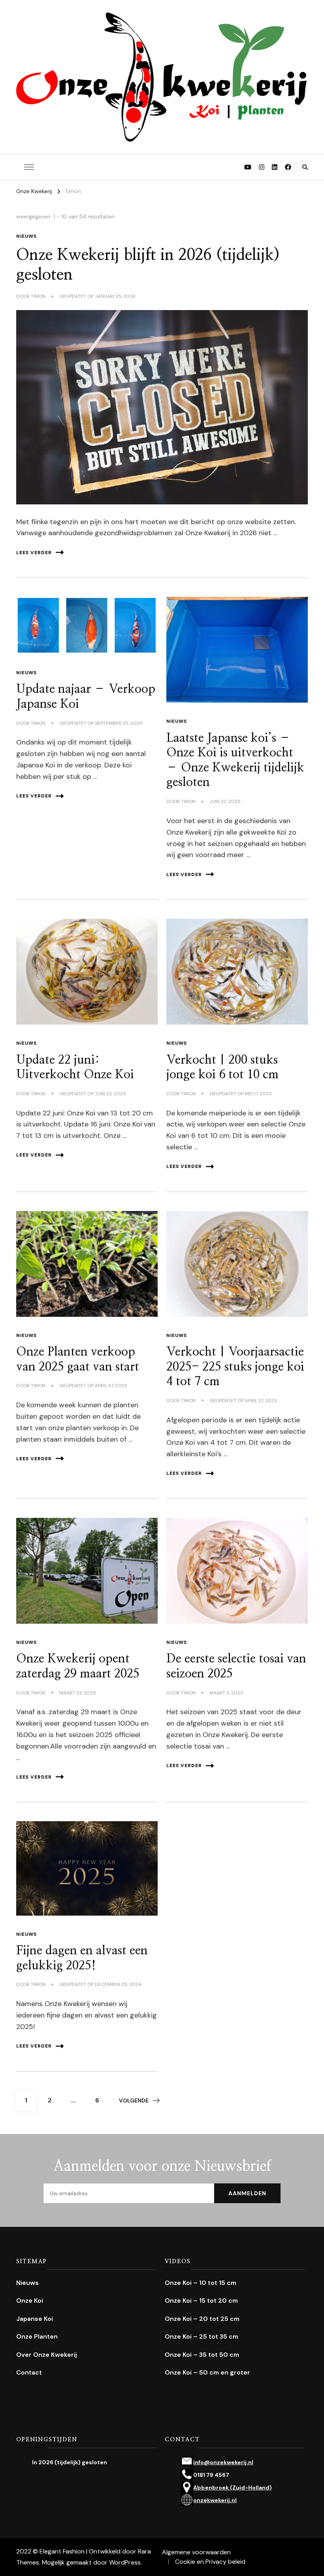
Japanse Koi (35, 2319)
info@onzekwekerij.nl (223, 2462)
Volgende (134, 2100)
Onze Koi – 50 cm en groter (207, 2372)
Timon (38, 296)
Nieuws (26, 236)
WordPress (125, 2562)
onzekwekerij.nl (215, 2500)
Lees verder (34, 553)
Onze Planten (37, 2336)
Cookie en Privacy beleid (210, 2562)
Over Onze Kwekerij (47, 2355)
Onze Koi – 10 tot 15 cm (201, 2283)
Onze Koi (30, 2301)
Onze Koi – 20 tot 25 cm (202, 2319)
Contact (29, 2372)
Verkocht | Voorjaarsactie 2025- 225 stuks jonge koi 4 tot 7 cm (235, 1367)
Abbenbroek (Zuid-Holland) (233, 2488)
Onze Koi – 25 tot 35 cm (202, 2336)
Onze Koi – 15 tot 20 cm (201, 2301)
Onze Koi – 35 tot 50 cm (202, 2355)
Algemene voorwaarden (196, 2552)
